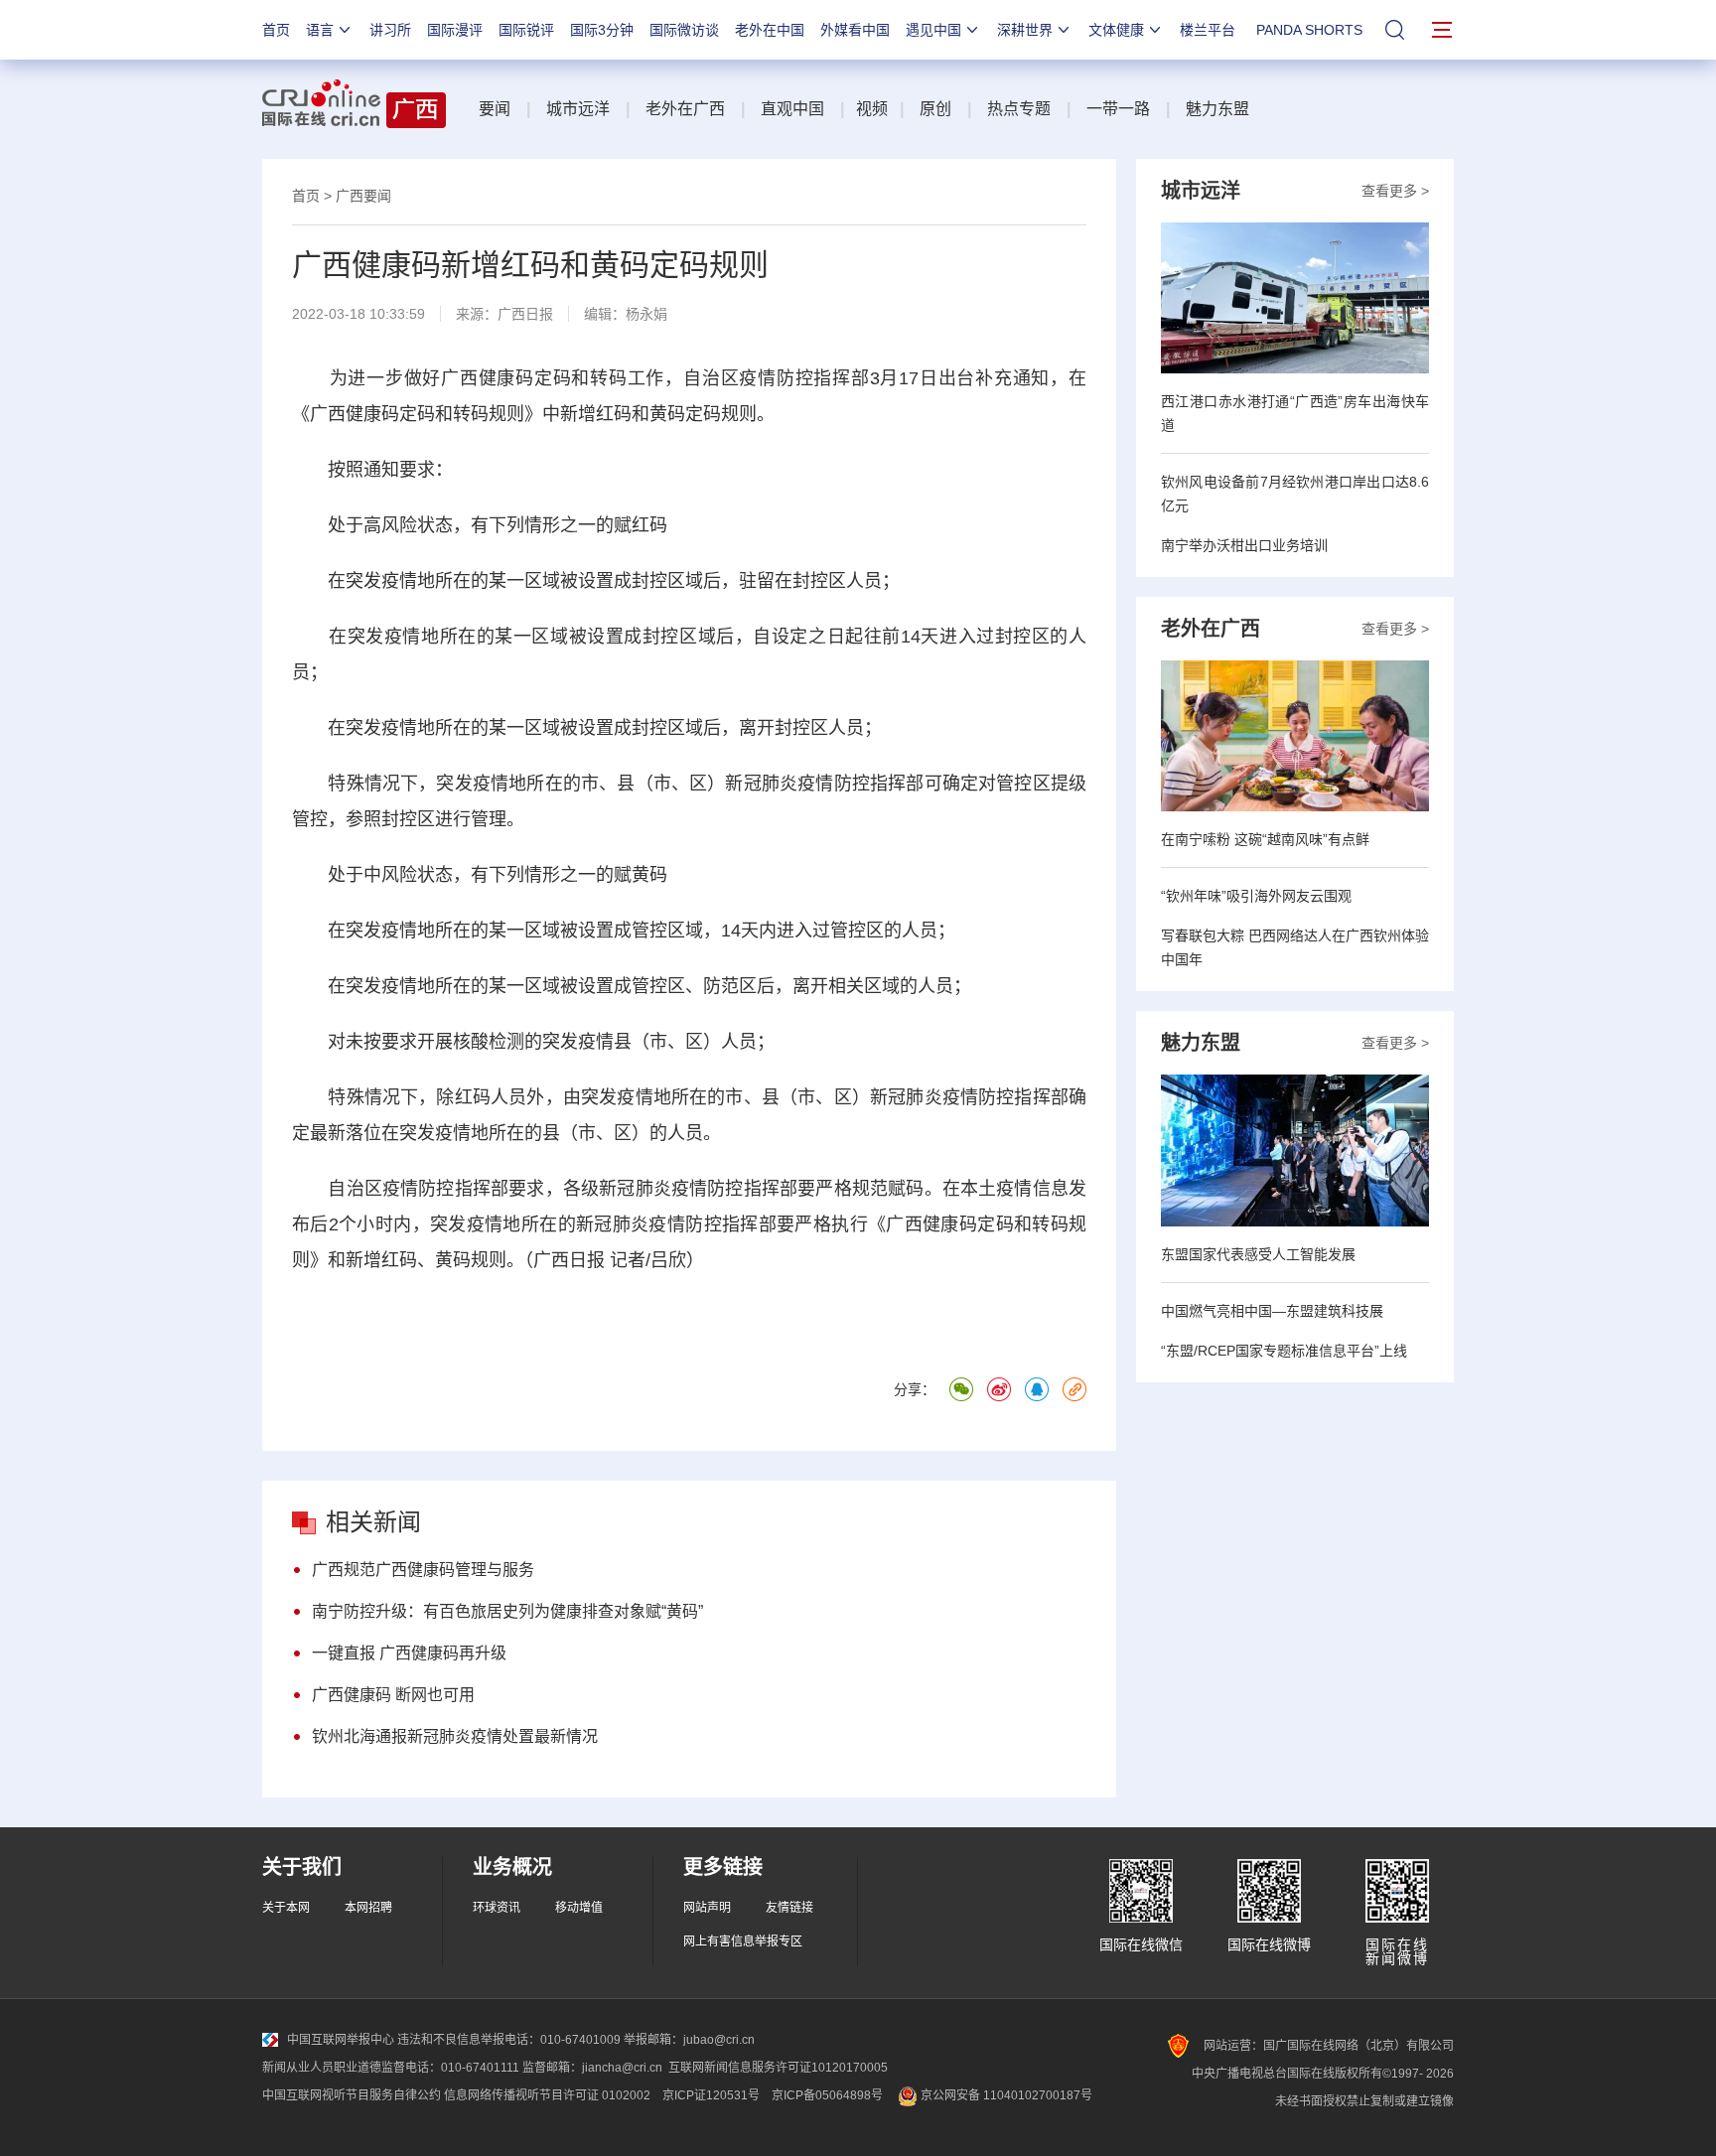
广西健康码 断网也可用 (393, 1695)
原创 (935, 109)
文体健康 (1116, 30)
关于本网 (286, 1908)
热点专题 (1019, 109)
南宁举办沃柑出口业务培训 (1244, 545)
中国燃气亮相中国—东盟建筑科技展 (1272, 1311)
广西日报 (525, 314)
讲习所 (390, 30)
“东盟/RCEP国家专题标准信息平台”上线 (1284, 1351)
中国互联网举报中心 (341, 2040)
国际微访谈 (684, 30)
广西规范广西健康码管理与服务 (423, 1570)
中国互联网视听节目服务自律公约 (352, 2095)
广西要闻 (363, 196)
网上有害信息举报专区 (743, 1941)
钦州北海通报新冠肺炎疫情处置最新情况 (455, 1736)
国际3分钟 (602, 30)
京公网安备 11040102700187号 (1005, 2095)
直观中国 (792, 109)
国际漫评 (455, 30)
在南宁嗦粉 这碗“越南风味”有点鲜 (1265, 839)
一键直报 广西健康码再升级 (409, 1653)
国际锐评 (526, 30)
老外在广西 (685, 109)
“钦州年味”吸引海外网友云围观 (1256, 896)
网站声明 (707, 1908)
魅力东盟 (1217, 109)
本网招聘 (368, 1908)
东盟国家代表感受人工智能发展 (1258, 1254)
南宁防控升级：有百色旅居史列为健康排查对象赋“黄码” (507, 1611)
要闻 (495, 109)
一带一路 (1118, 109)
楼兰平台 (1208, 30)
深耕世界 (1025, 30)
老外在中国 (770, 30)
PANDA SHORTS (1309, 30)
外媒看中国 (855, 30)
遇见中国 (933, 30)
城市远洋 (578, 109)
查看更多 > (1395, 191)
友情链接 (789, 1908)
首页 (276, 30)
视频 (872, 109)
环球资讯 (497, 1908)
